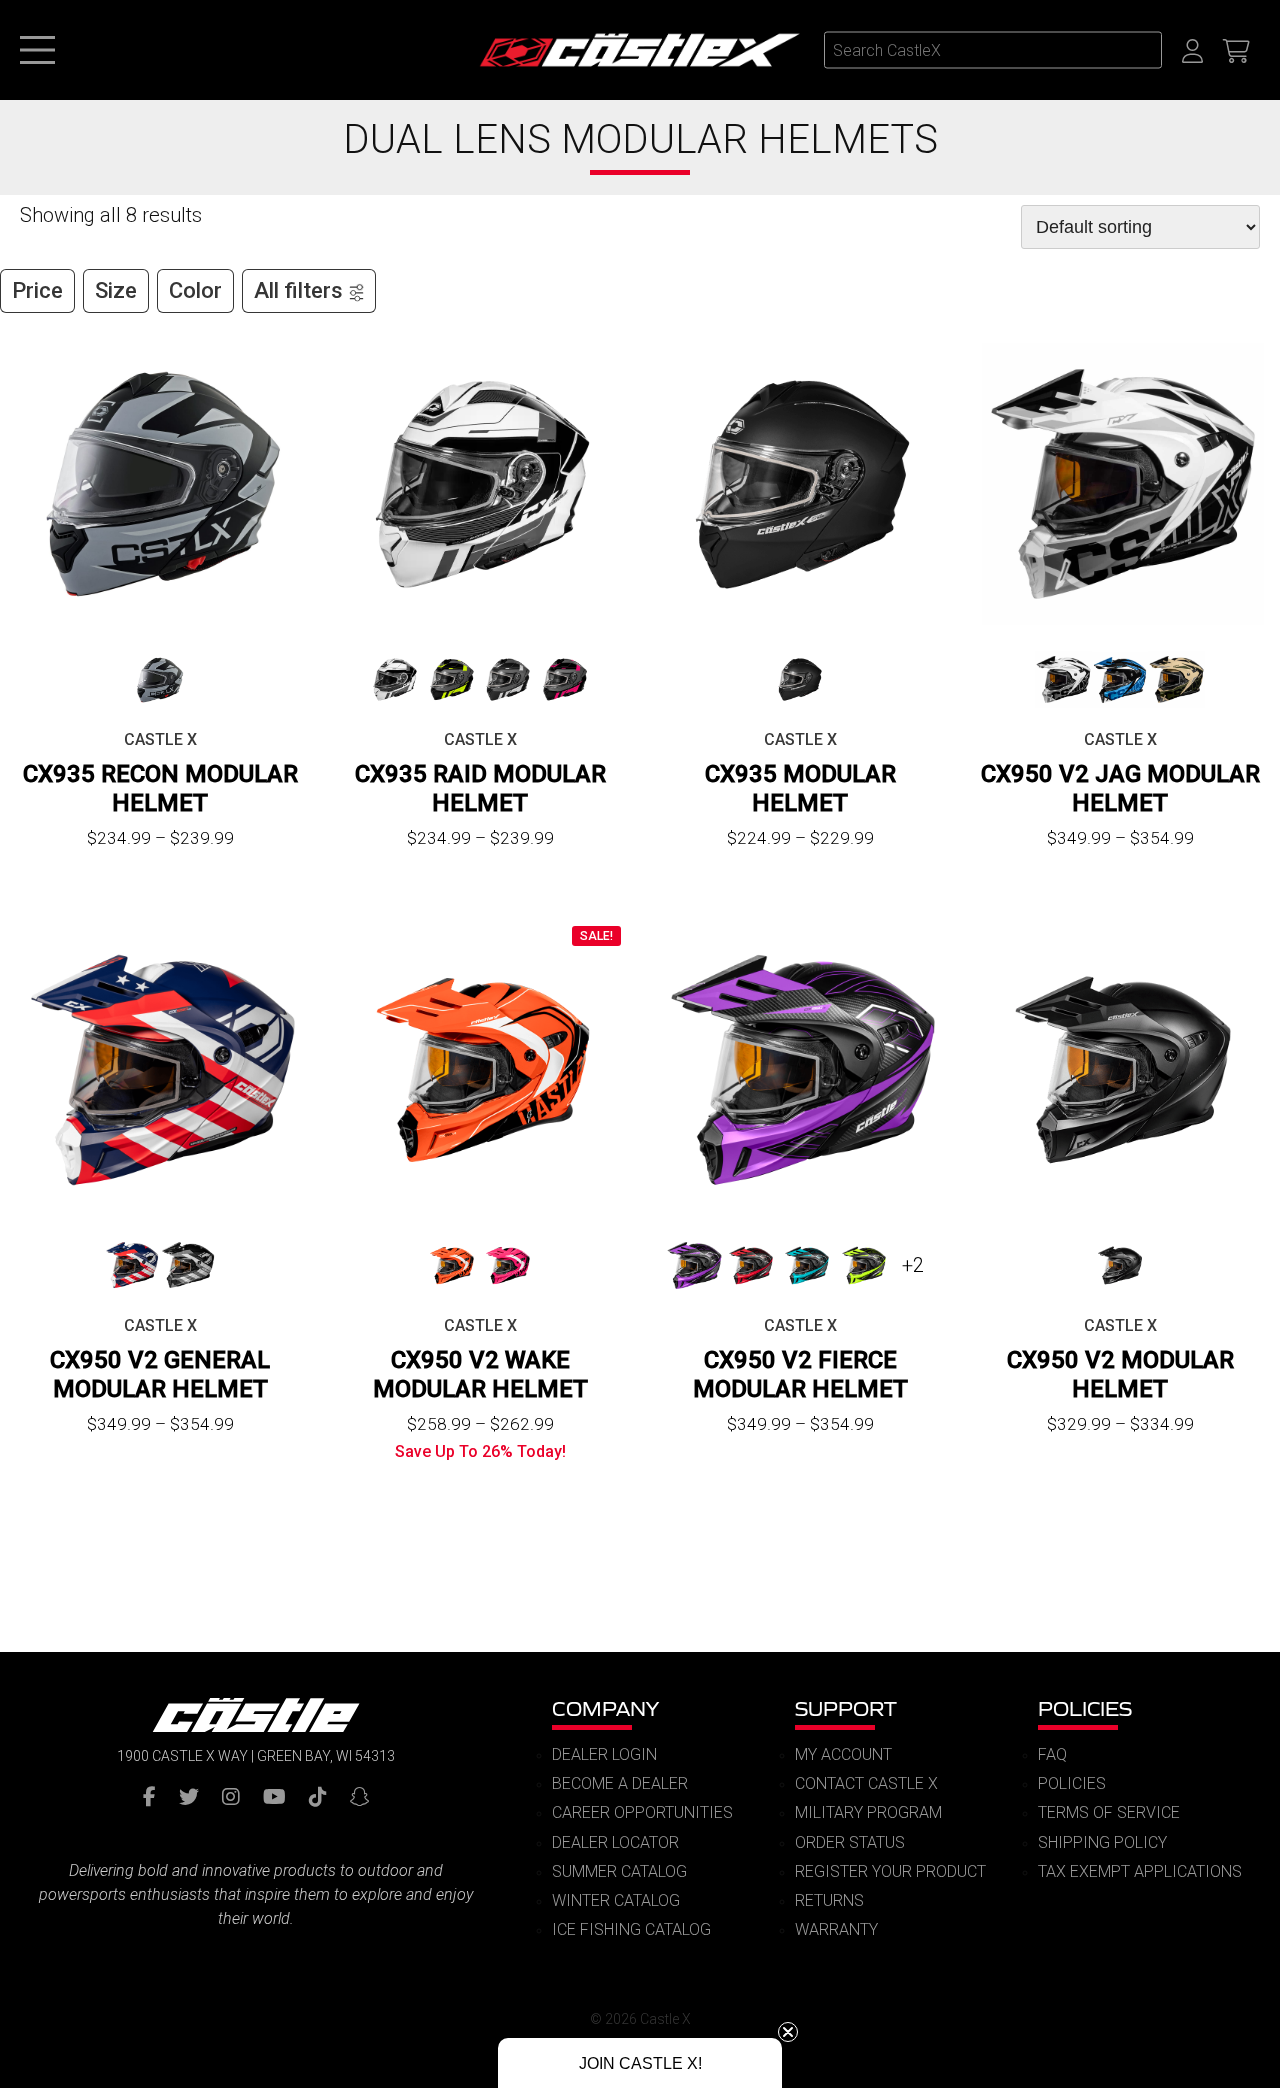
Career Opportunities (642, 1812)
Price (37, 290)
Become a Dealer (620, 1783)
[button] (640, 2063)
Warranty (836, 1929)
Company (605, 1708)
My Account (843, 1754)
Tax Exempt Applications (1140, 1871)
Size (116, 290)
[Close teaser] (788, 2032)
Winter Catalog (616, 1900)
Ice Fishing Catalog (631, 1929)
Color (195, 290)
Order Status (850, 1842)
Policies (1085, 1708)
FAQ (1052, 1754)
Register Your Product (890, 1871)
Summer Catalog (619, 1871)
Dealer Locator (615, 1842)
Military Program (868, 1812)
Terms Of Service (1109, 1812)
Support (846, 1708)
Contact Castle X (866, 1783)
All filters (298, 290)
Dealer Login (604, 1754)
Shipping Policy (1102, 1842)
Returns (829, 1900)
